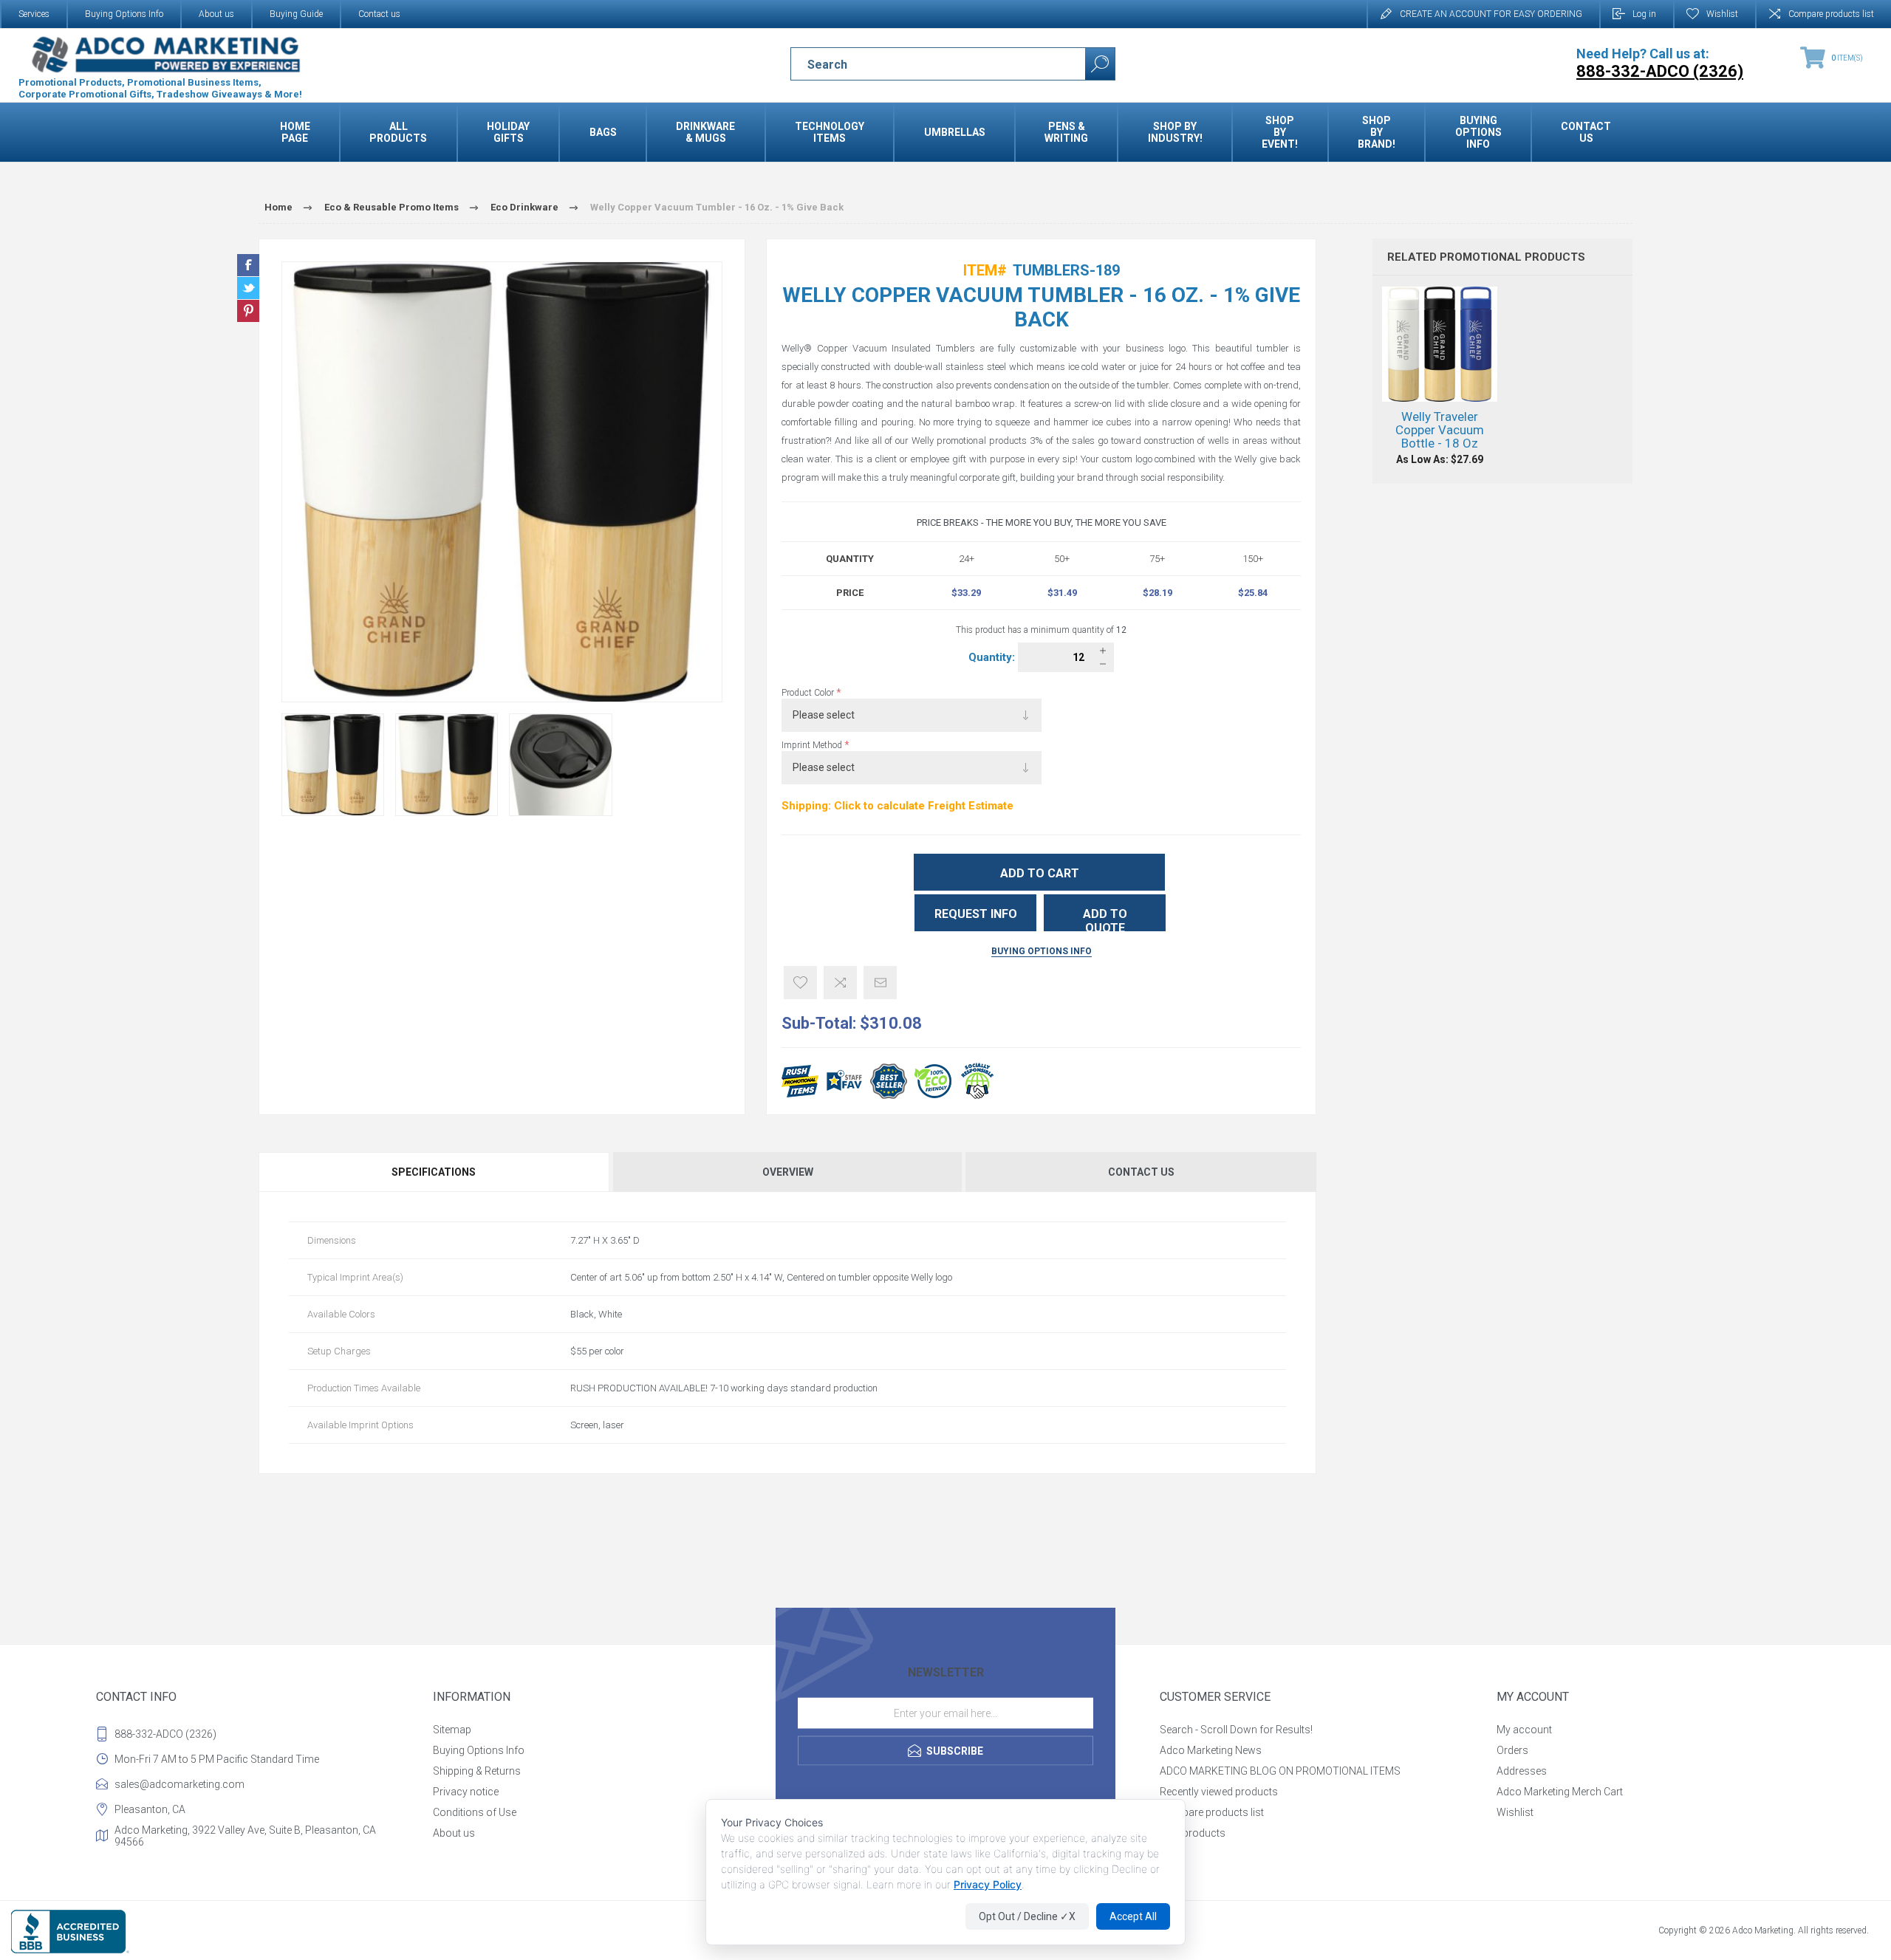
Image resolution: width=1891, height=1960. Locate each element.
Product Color (809, 693)
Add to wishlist (800, 983)
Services (34, 14)
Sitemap (452, 1730)
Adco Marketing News (1211, 1750)
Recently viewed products (1219, 1792)
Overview (788, 1172)
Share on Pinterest (248, 311)
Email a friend (880, 983)
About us (216, 14)
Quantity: (993, 657)
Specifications (434, 1172)
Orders (1512, 1750)
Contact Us (1141, 1172)
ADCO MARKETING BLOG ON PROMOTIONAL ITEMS (1280, 1771)
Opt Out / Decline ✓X (1027, 1916)
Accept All (1133, 1916)
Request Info (976, 914)
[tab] (435, 1172)
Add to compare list (840, 983)
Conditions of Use (475, 1812)
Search (1100, 64)
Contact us (379, 14)
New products (1193, 1833)
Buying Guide (296, 14)
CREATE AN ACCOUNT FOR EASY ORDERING (1491, 14)
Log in (1644, 14)
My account (1524, 1730)
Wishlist (1515, 1812)
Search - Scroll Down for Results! (1236, 1730)
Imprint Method (813, 745)
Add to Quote (1105, 919)
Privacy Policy (988, 1884)
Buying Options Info (124, 14)
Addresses (1522, 1771)
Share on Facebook (248, 265)
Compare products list (1831, 14)
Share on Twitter (248, 288)
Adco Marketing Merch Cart (1560, 1792)
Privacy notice (466, 1792)
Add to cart (1040, 873)
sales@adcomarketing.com (179, 1784)
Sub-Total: (819, 1023)
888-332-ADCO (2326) (165, 1734)
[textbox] (925, 64)
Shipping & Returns (477, 1771)
